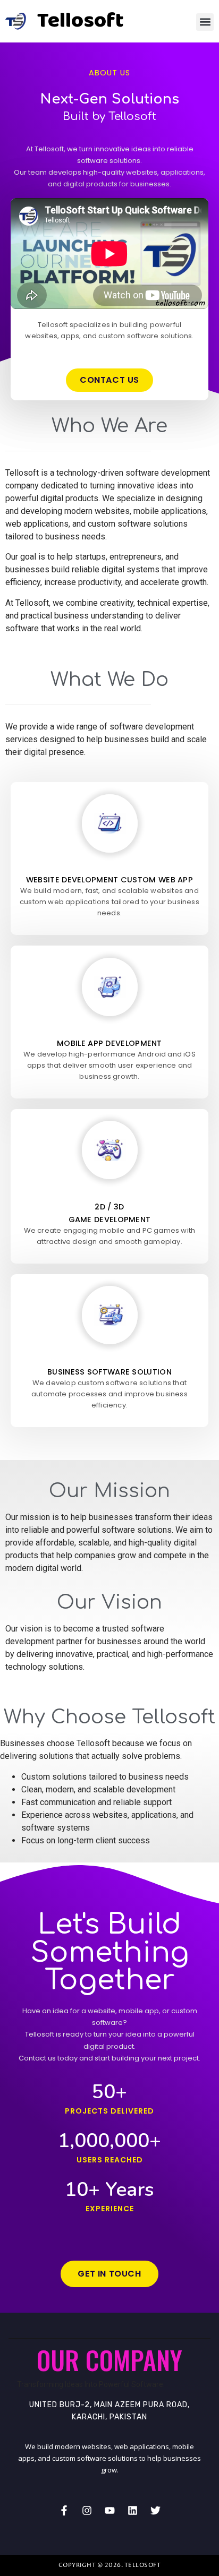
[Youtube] (109, 2511)
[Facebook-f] (64, 2511)
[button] (205, 22)
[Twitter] (155, 2511)
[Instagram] (87, 2511)
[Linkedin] (132, 2511)
